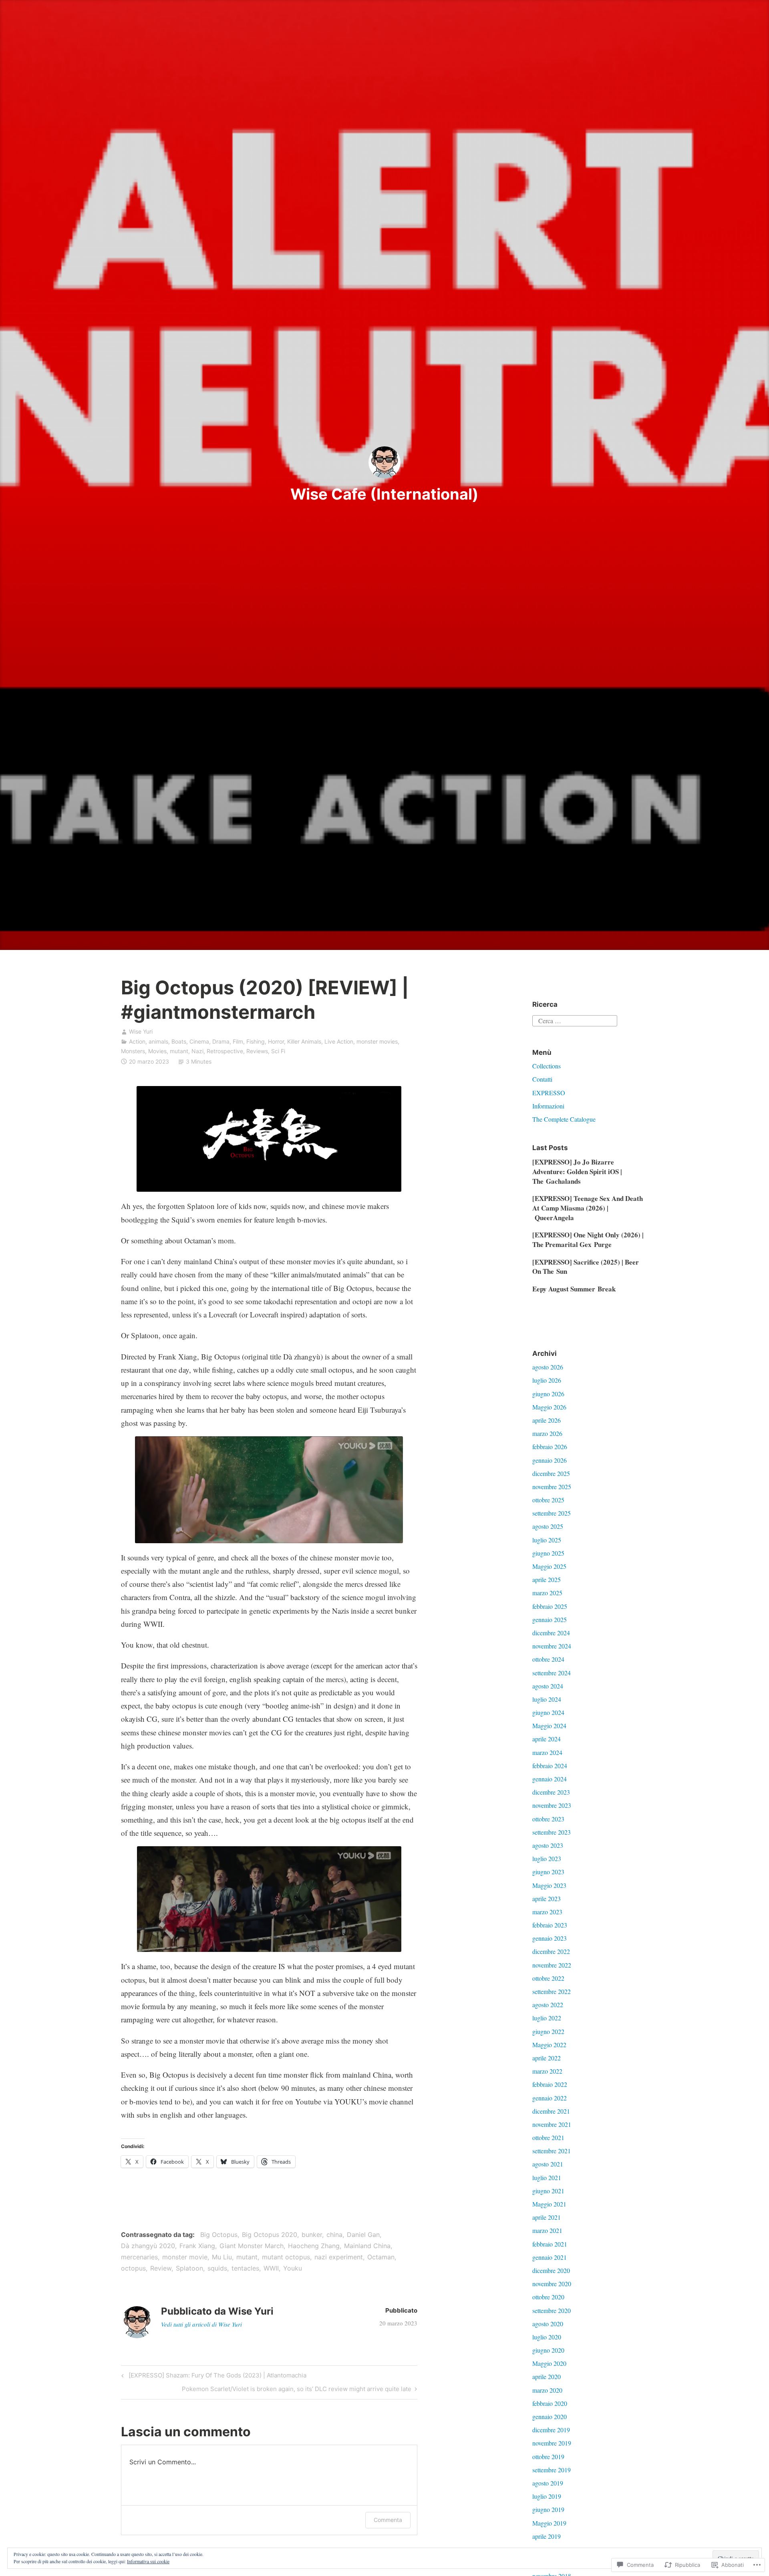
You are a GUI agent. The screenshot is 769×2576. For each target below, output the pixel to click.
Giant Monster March (252, 2246)
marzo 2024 (547, 1752)
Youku (293, 2268)
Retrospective (225, 1051)
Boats (179, 1041)
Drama (221, 1041)
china (334, 2235)
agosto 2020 (548, 2324)
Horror (276, 1041)
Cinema (199, 1041)
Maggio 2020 (549, 2363)
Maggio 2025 (549, 1566)
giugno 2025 (548, 1553)
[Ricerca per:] (575, 1019)
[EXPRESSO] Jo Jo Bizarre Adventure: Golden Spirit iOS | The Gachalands (577, 1172)
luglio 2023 (547, 1858)
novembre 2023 (552, 1805)
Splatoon (189, 2268)
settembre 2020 (552, 2310)
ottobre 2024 (548, 1659)
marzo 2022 (547, 2071)
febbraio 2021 (550, 2244)
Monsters (133, 1051)
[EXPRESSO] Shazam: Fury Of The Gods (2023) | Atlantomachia (213, 2377)
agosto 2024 (548, 1686)
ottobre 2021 (548, 2137)
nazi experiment (339, 2257)
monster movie (185, 2257)
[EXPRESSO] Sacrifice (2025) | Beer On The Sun (586, 1267)
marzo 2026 (547, 1433)
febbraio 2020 (550, 2403)
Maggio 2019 (549, 2523)
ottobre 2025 (548, 1500)
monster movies (377, 1041)
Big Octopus (219, 2235)
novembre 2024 (552, 1646)
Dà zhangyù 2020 (148, 2246)
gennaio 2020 (550, 2416)
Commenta (388, 2520)
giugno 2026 (548, 1394)
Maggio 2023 (549, 1885)
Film (238, 1041)
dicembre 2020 (551, 2270)
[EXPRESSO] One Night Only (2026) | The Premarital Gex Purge (588, 1240)
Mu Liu (222, 2257)
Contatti (542, 1079)
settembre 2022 (552, 1991)
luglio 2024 (547, 1699)
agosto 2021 (548, 2164)
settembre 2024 (552, 1673)
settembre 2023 (552, 1832)
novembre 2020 (552, 2284)
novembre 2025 (552, 1487)
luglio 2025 (547, 1540)
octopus (133, 2268)
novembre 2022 (552, 1965)
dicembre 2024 (551, 1633)
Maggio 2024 (549, 1726)
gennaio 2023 (550, 1938)
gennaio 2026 (550, 1460)
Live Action (339, 1041)
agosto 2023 (548, 1845)
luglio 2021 (547, 2177)
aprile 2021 (547, 2217)
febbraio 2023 (550, 1925)
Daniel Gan (363, 2235)
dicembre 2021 (551, 2111)
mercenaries (139, 2257)
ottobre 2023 (548, 1819)
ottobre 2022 (548, 1978)
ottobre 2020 (548, 2297)
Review (161, 2268)
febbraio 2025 (550, 1606)
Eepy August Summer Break (574, 1289)
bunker (312, 2235)
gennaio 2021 (550, 2257)
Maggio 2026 (549, 1407)
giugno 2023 (548, 1872)
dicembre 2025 (551, 1473)
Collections (547, 1066)
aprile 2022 (547, 2058)
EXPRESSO (549, 1093)
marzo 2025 (547, 1593)
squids (217, 2268)
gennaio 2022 (550, 2098)
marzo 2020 (547, 2390)
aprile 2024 (547, 1739)
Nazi (197, 1051)
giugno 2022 (548, 2031)
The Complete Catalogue (564, 1119)
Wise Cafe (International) (384, 494)
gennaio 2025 (550, 1619)
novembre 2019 (552, 2443)
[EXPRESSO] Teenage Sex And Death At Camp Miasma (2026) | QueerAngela (588, 1208)
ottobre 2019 (548, 2457)
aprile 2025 (547, 1579)
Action (137, 1041)
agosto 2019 (548, 2483)
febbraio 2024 (550, 1766)
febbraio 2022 (550, 2084)
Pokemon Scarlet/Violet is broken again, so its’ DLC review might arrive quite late (297, 2390)
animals (158, 1041)
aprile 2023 (547, 1898)
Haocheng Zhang (314, 2246)
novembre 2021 (552, 2124)
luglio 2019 (547, 2496)
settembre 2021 (552, 2151)
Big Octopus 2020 (270, 2235)
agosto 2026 (548, 1367)
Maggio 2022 (549, 2045)
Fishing (256, 1041)
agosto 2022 (548, 2005)
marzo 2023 (547, 1912)
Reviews (257, 1051)
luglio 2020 (547, 2337)
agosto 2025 (548, 1526)
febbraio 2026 (550, 1447)
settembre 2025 (552, 1513)
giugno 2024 (548, 1712)
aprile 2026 (547, 1420)
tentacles (245, 2268)
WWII (271, 2268)
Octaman (381, 2257)
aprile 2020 (547, 2376)
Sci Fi (278, 1051)
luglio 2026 (547, 1380)
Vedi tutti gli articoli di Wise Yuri (201, 2324)
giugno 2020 (548, 2350)
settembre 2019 (552, 2470)
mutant (179, 1051)
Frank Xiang (197, 2246)
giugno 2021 (548, 2191)
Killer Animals (304, 1041)
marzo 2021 (547, 2230)
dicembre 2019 (551, 2430)
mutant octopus (286, 2257)
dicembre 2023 (551, 1792)
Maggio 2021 (549, 2204)
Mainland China (367, 2246)
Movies (157, 1051)
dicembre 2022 (551, 1951)
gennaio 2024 (550, 1779)
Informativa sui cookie (148, 2561)
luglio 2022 (547, 2018)
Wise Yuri (141, 1031)
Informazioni (548, 1106)
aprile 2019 (547, 2536)
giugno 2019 (548, 2509)
